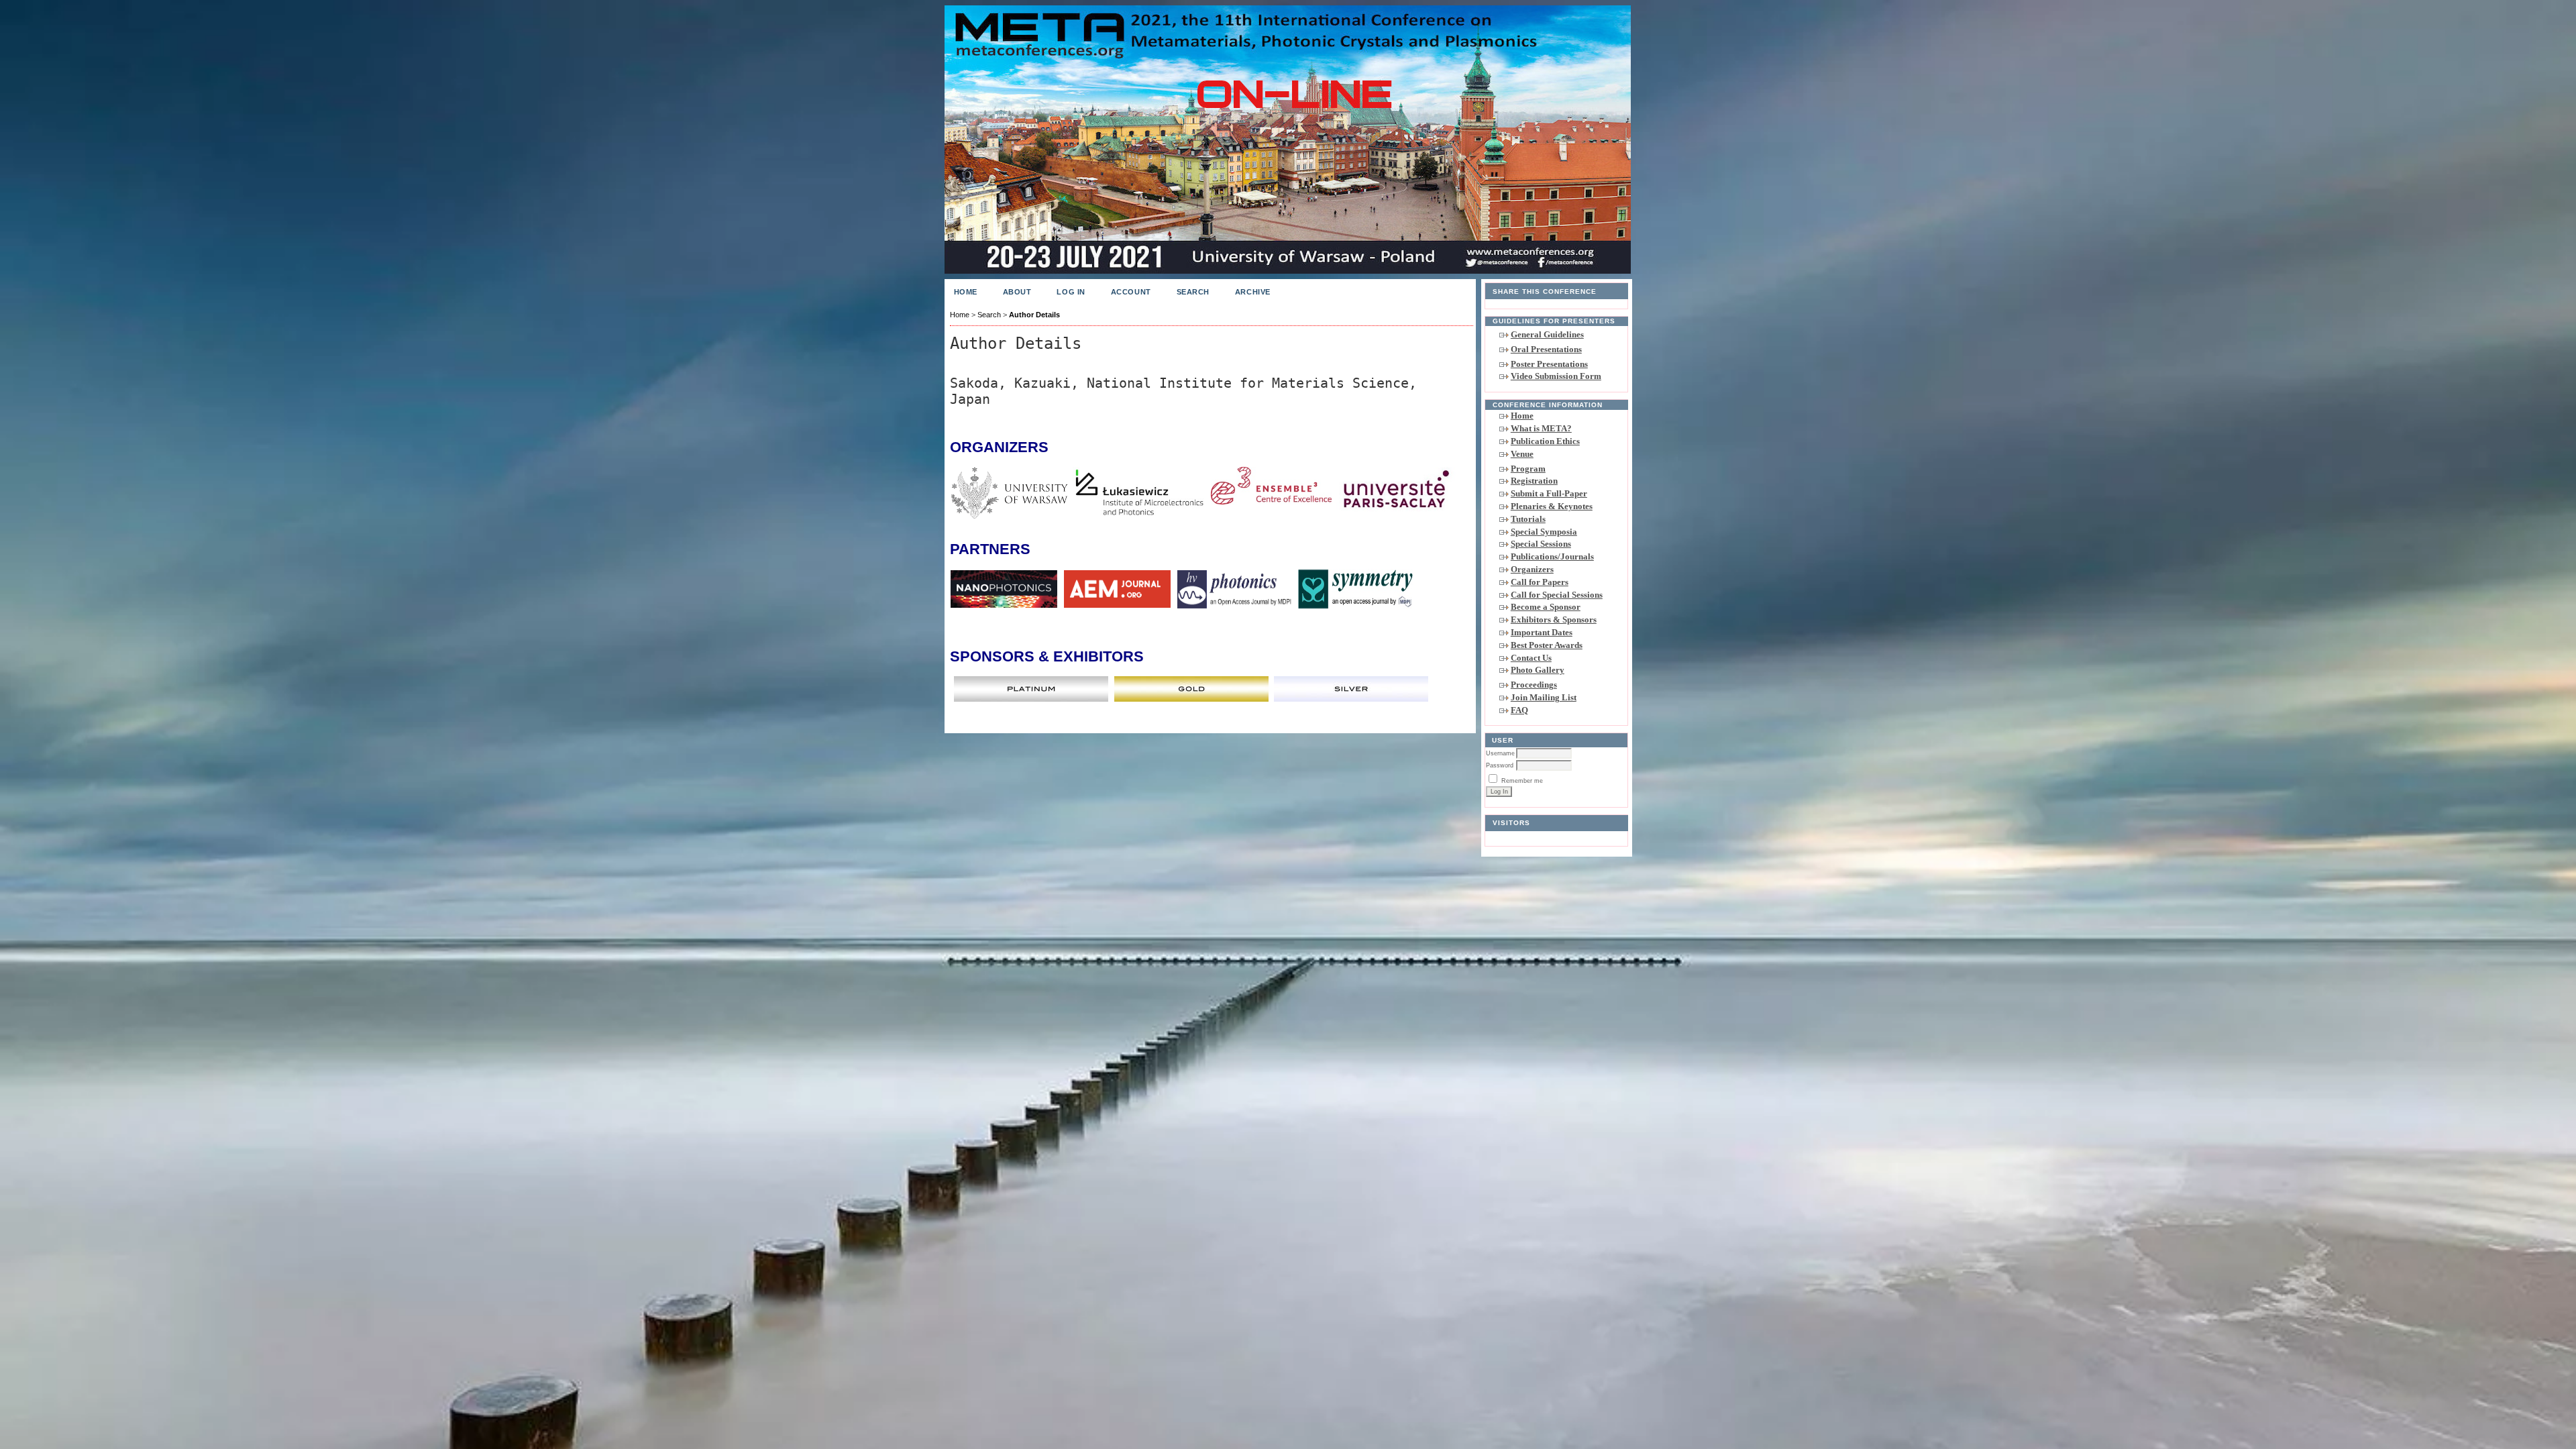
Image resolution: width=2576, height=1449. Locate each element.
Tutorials (1528, 519)
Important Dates (1542, 632)
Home (1522, 416)
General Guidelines (1547, 334)
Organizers (1532, 569)
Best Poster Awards (1547, 645)
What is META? (1541, 428)
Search (1193, 292)
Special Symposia (1544, 532)
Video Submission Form (1556, 376)
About (1017, 292)
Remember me (1522, 781)
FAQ (1519, 710)
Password (1500, 765)
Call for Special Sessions (1557, 595)
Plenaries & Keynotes (1552, 506)
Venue (1522, 454)
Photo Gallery (1538, 670)
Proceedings (1534, 685)
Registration (1534, 481)
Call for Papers (1540, 582)
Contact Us (1531, 658)
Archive (1253, 292)
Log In (1071, 292)
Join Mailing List (1544, 697)
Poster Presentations (1549, 364)
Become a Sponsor (1546, 607)
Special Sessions (1541, 544)
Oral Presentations (1546, 349)
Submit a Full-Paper (1549, 493)
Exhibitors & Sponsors (1554, 620)
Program (1528, 469)
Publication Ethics (1545, 441)
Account (1131, 292)
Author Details (1034, 315)
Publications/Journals (1552, 556)
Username (1500, 753)
